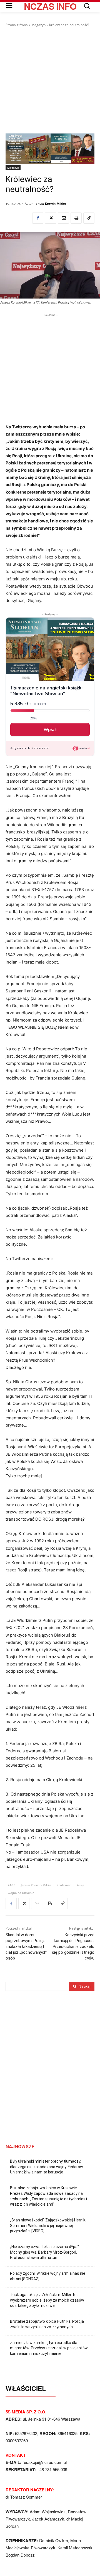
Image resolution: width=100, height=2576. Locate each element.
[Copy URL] (89, 218)
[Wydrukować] (76, 218)
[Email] (63, 218)
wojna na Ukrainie (21, 1893)
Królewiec (64, 1885)
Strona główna (17, 25)
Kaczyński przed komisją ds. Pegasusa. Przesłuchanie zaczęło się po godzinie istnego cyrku (73, 1946)
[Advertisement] (50, 80)
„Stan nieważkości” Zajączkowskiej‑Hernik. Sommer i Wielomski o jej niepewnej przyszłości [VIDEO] (48, 2225)
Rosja (80, 1885)
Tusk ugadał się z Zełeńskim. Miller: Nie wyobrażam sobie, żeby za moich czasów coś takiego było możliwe (47, 2300)
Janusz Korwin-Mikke (50, 203)
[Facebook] (38, 218)
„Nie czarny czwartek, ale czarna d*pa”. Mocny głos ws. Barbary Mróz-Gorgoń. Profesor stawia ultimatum (45, 2252)
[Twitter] (51, 218)
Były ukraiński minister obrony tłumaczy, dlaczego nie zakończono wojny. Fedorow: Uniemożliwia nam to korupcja (47, 2167)
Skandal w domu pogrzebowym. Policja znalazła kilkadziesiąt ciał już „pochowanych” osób (27, 1946)
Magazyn (38, 25)
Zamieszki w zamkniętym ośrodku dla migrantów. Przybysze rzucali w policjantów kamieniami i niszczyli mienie (49, 2348)
